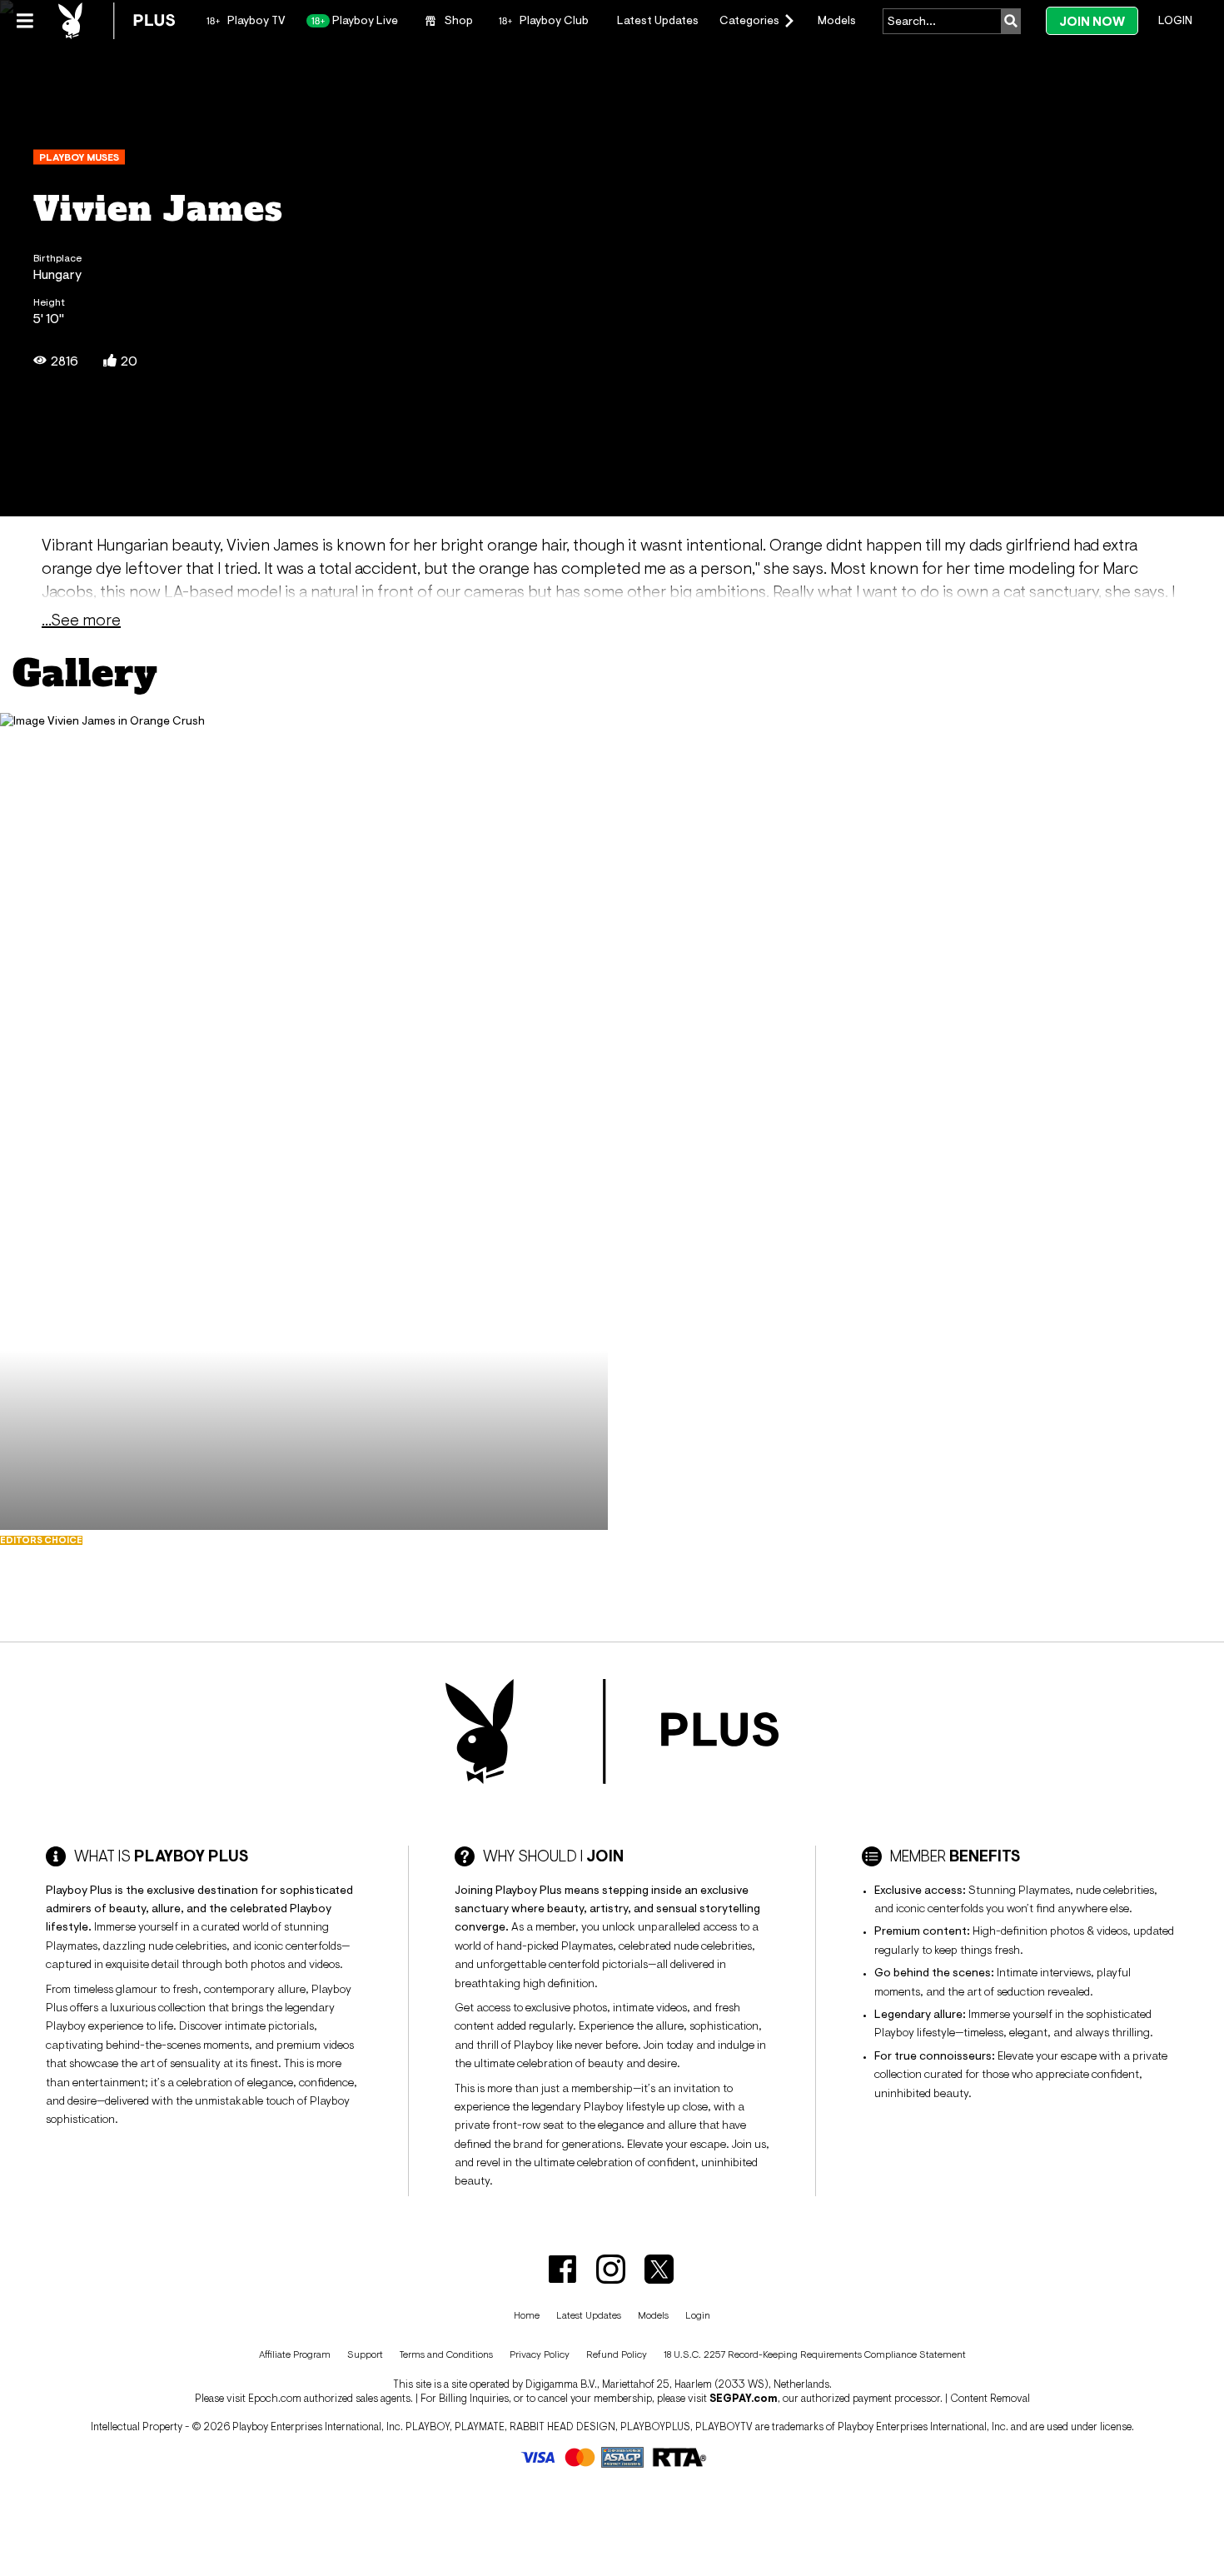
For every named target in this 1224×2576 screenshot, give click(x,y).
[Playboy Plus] (117, 21)
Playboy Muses (79, 157)
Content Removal (990, 2398)
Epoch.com (275, 2398)
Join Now (1092, 21)
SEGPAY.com (744, 2398)
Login (1175, 20)
